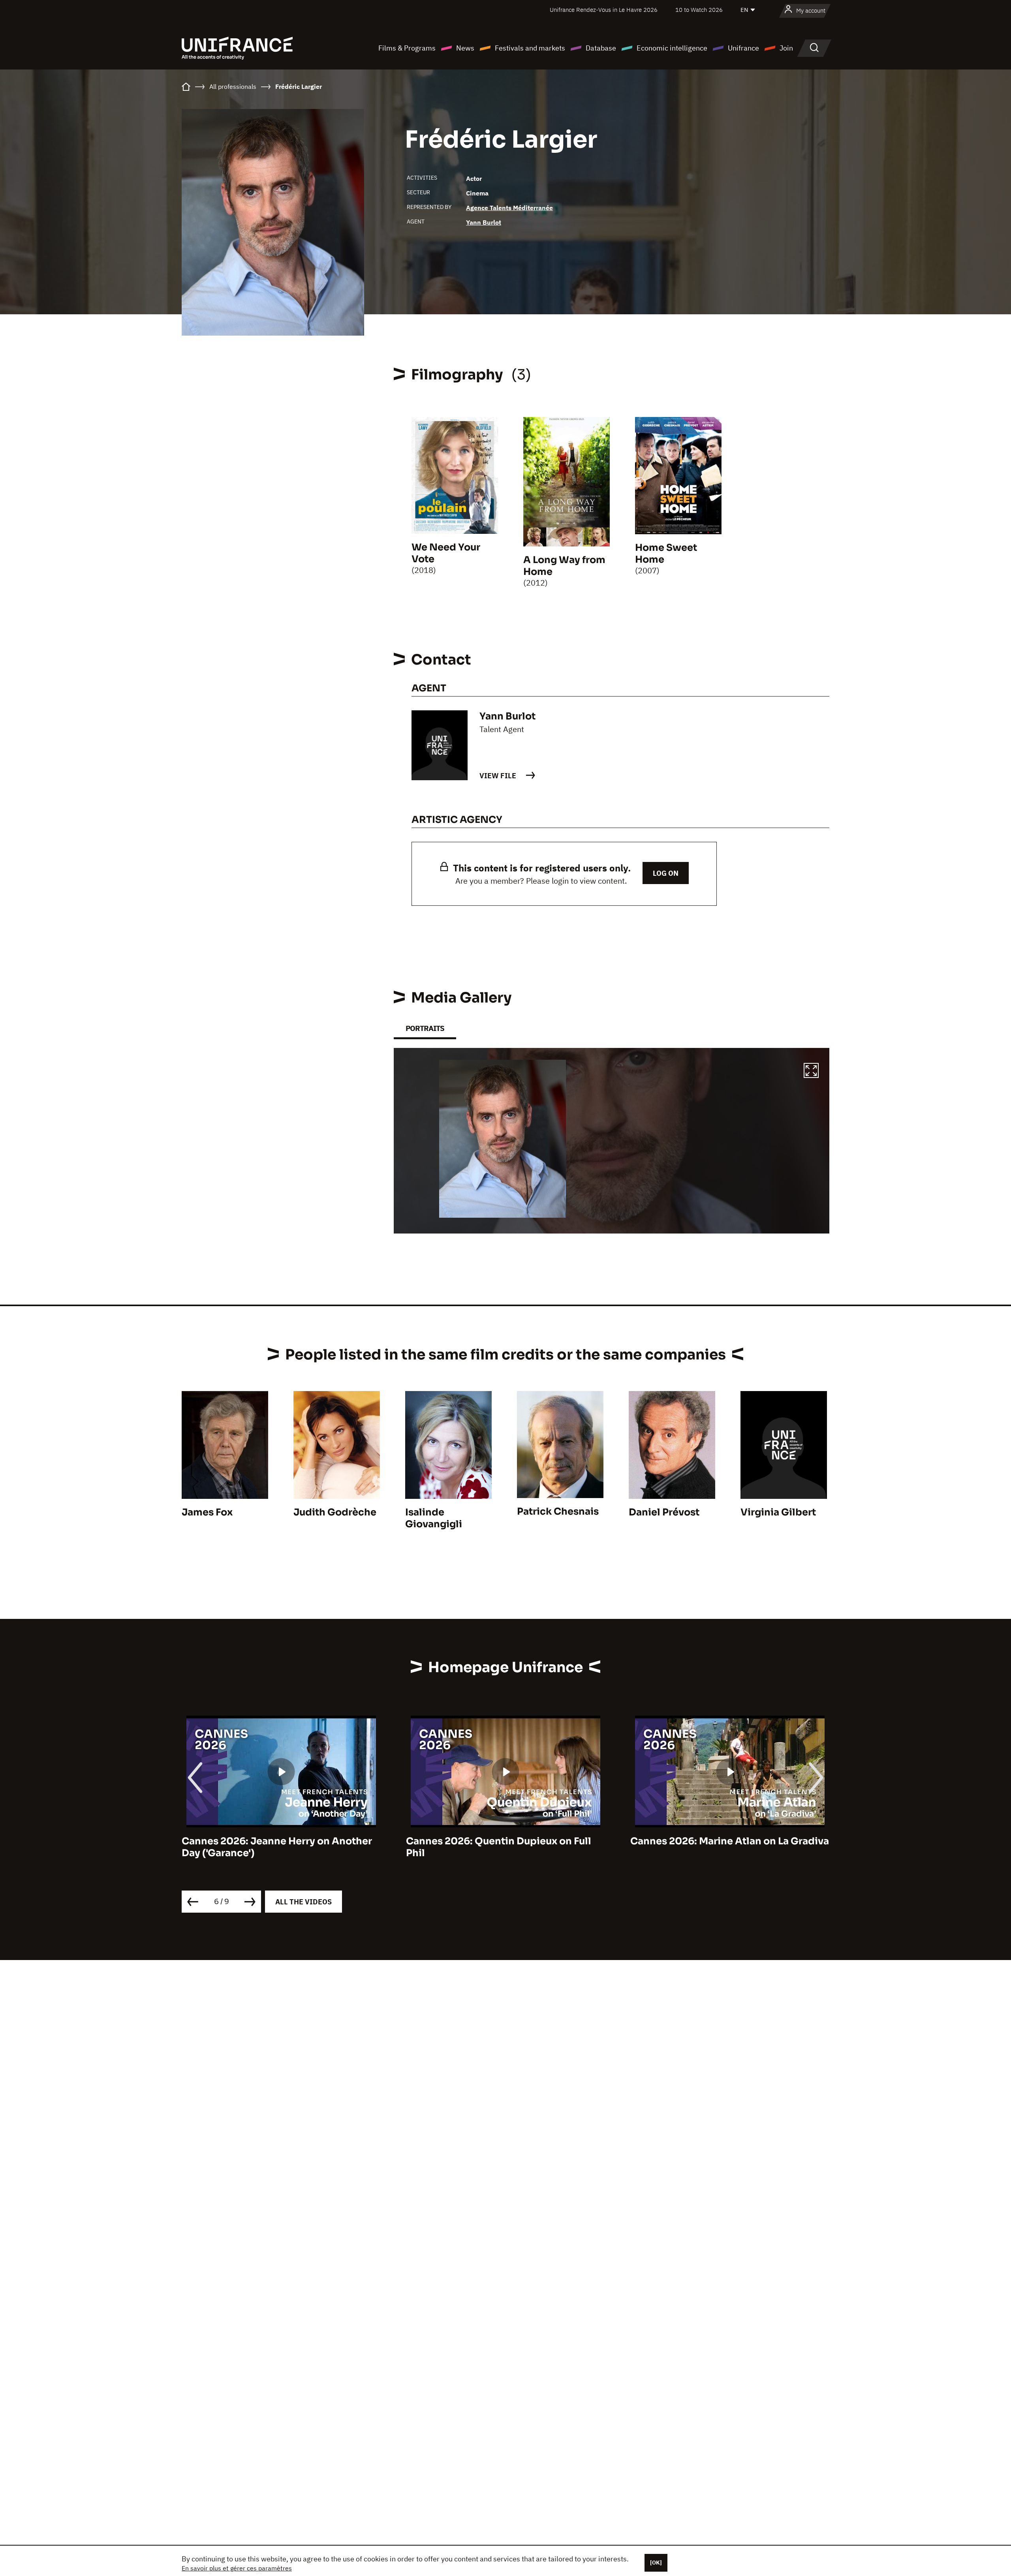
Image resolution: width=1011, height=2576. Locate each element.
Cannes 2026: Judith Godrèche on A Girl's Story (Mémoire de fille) (718, 1847)
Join (786, 48)
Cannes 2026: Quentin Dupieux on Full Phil (274, 1847)
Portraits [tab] (425, 1028)
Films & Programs (407, 48)
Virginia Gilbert (778, 1512)
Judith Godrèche (335, 1512)
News (465, 48)
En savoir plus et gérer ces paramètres (237, 2568)
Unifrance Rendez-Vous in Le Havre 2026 (604, 10)
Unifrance (743, 48)
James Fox (207, 1512)
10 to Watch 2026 (699, 10)
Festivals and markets (530, 48)
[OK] (656, 2563)
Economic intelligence (672, 48)
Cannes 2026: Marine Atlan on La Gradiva (505, 1841)
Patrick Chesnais (558, 1511)
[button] (811, 1072)
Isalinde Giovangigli (434, 1518)
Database (601, 48)
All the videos (303, 1902)
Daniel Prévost (664, 1512)
